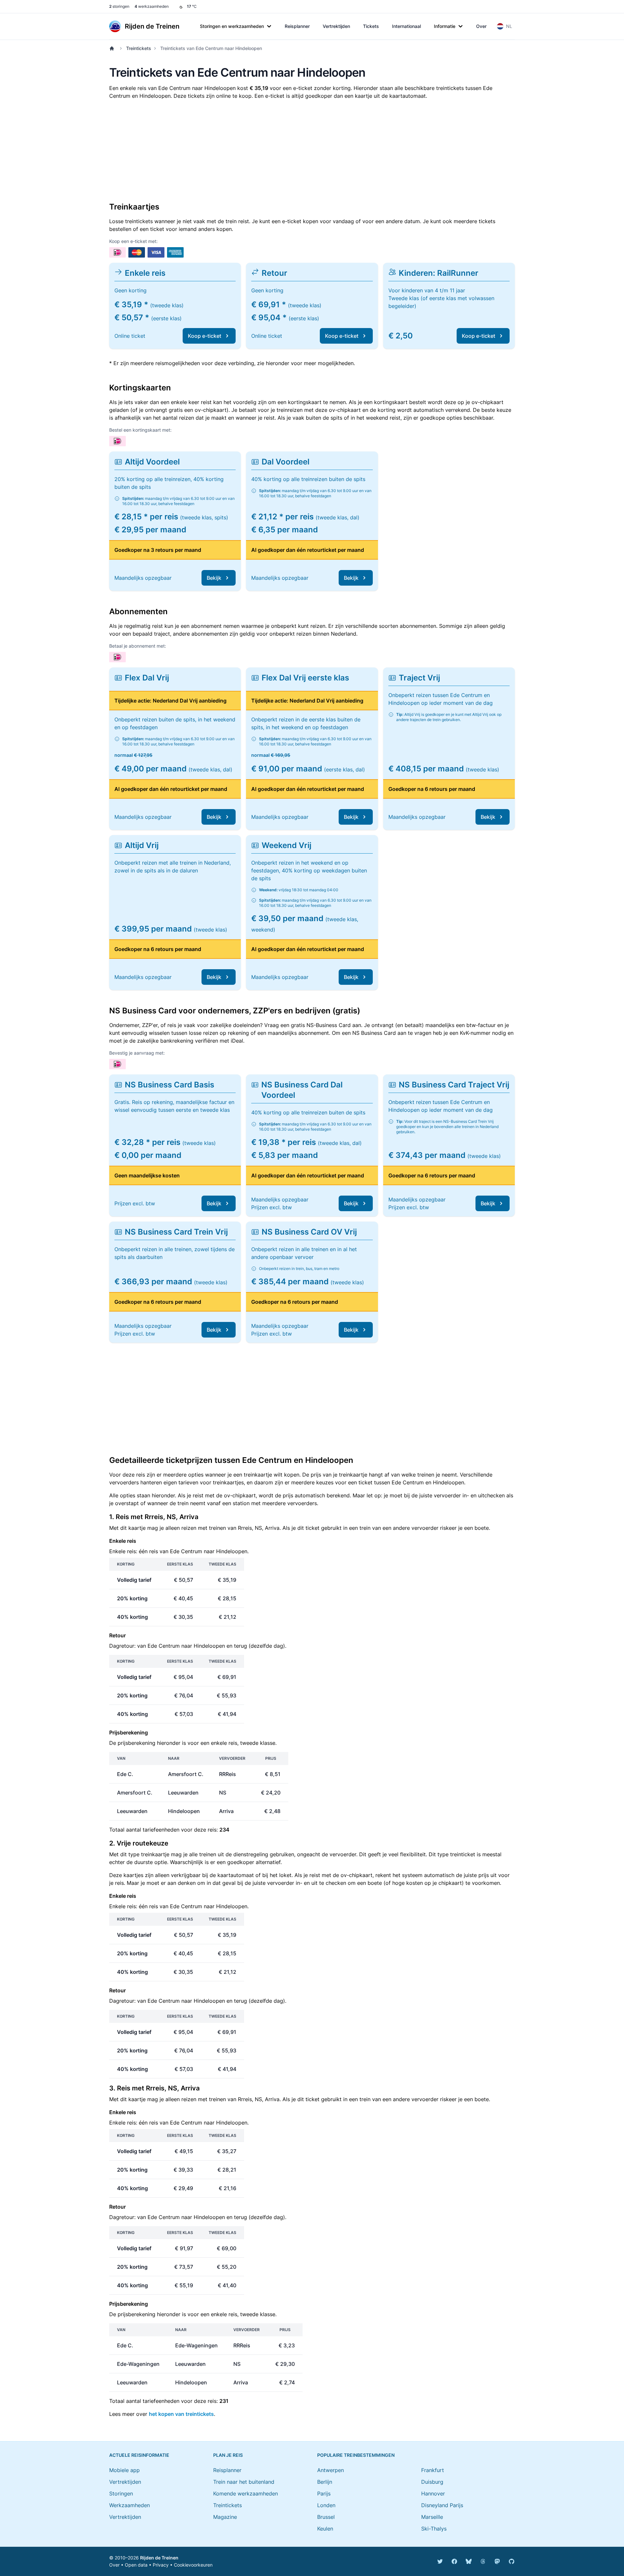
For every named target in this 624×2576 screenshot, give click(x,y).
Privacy (161, 2565)
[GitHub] (512, 2561)
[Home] (113, 48)
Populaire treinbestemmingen (356, 2455)
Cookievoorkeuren (193, 2565)
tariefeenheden (161, 1830)
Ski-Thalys (434, 2529)
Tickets (371, 26)
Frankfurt (433, 2470)
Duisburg (432, 2482)
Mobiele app (124, 2470)
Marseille (432, 2517)
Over (481, 26)
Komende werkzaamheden (246, 2494)
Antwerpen (331, 2470)
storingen (119, 6)
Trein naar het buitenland (244, 2482)
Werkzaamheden (130, 2505)
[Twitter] (440, 2561)
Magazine (225, 2517)
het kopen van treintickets (181, 2414)
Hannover (433, 2494)
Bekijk (214, 578)
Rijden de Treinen (159, 2558)
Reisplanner (297, 26)
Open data (136, 2565)
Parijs (324, 2494)
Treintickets (139, 48)
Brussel (326, 2517)
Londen (326, 2505)
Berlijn (325, 2482)
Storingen (121, 2494)
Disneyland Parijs (442, 2505)
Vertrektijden (336, 26)
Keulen (325, 2529)
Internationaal (406, 26)
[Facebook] (454, 2561)
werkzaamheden (152, 6)
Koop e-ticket (205, 336)
